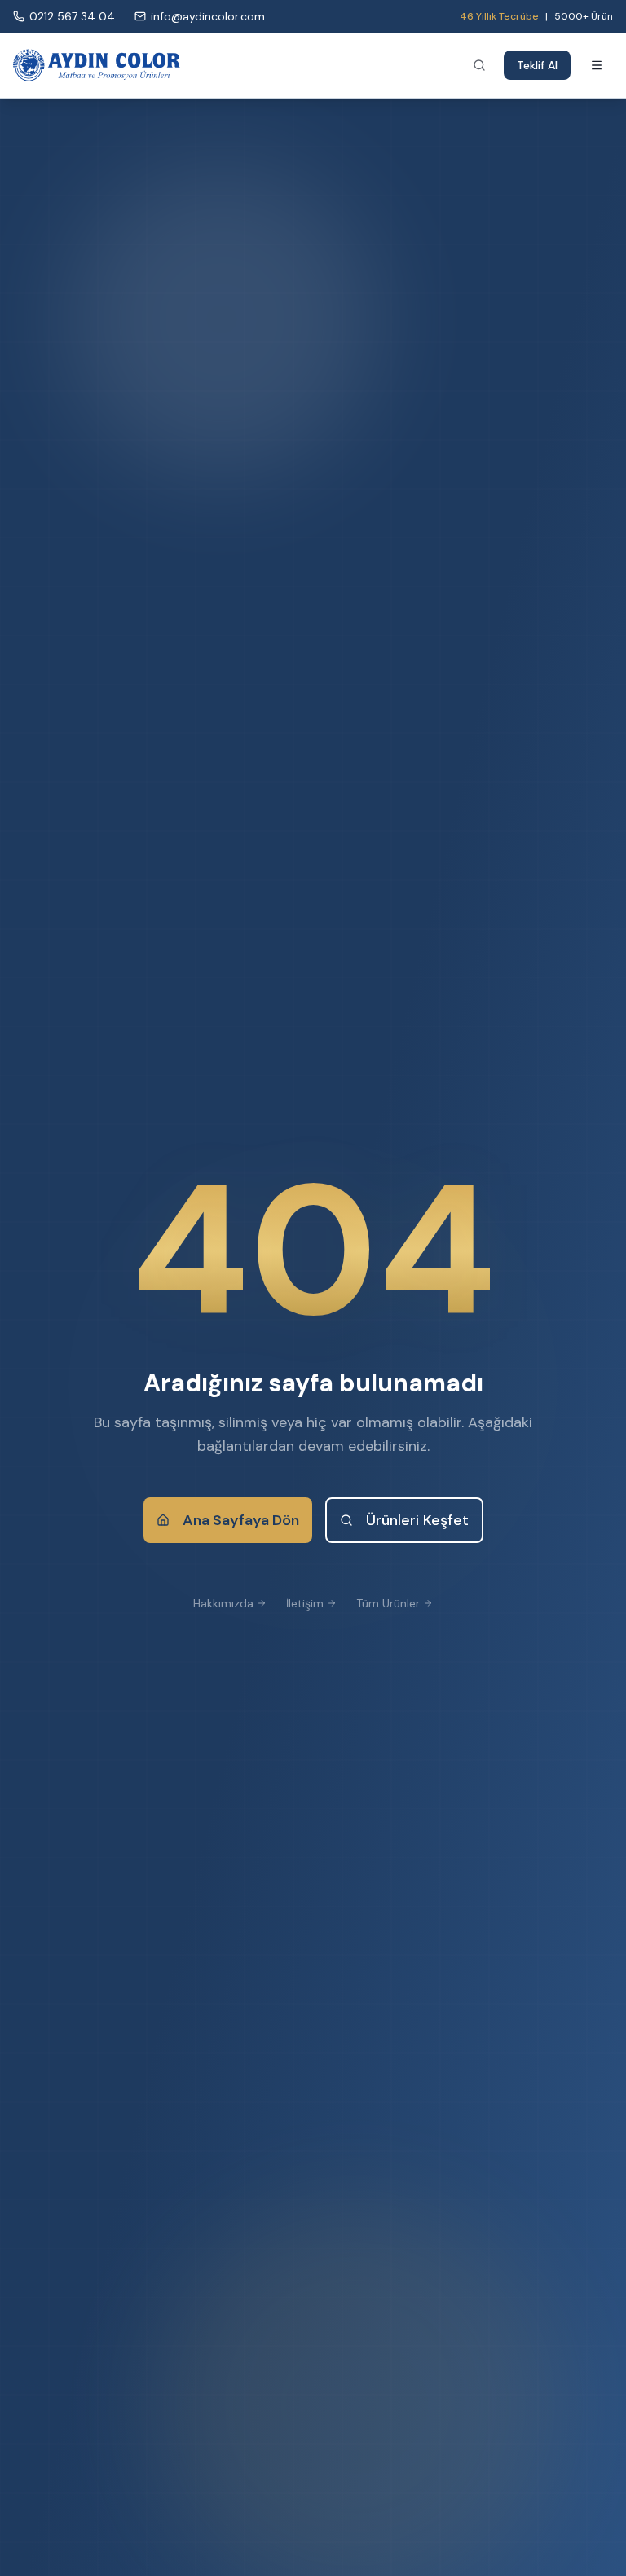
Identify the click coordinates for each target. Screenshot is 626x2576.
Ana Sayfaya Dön (241, 1520)
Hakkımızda (223, 1603)
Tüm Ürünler (388, 1603)
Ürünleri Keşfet (417, 1520)
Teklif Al (537, 65)
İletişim (305, 1603)
